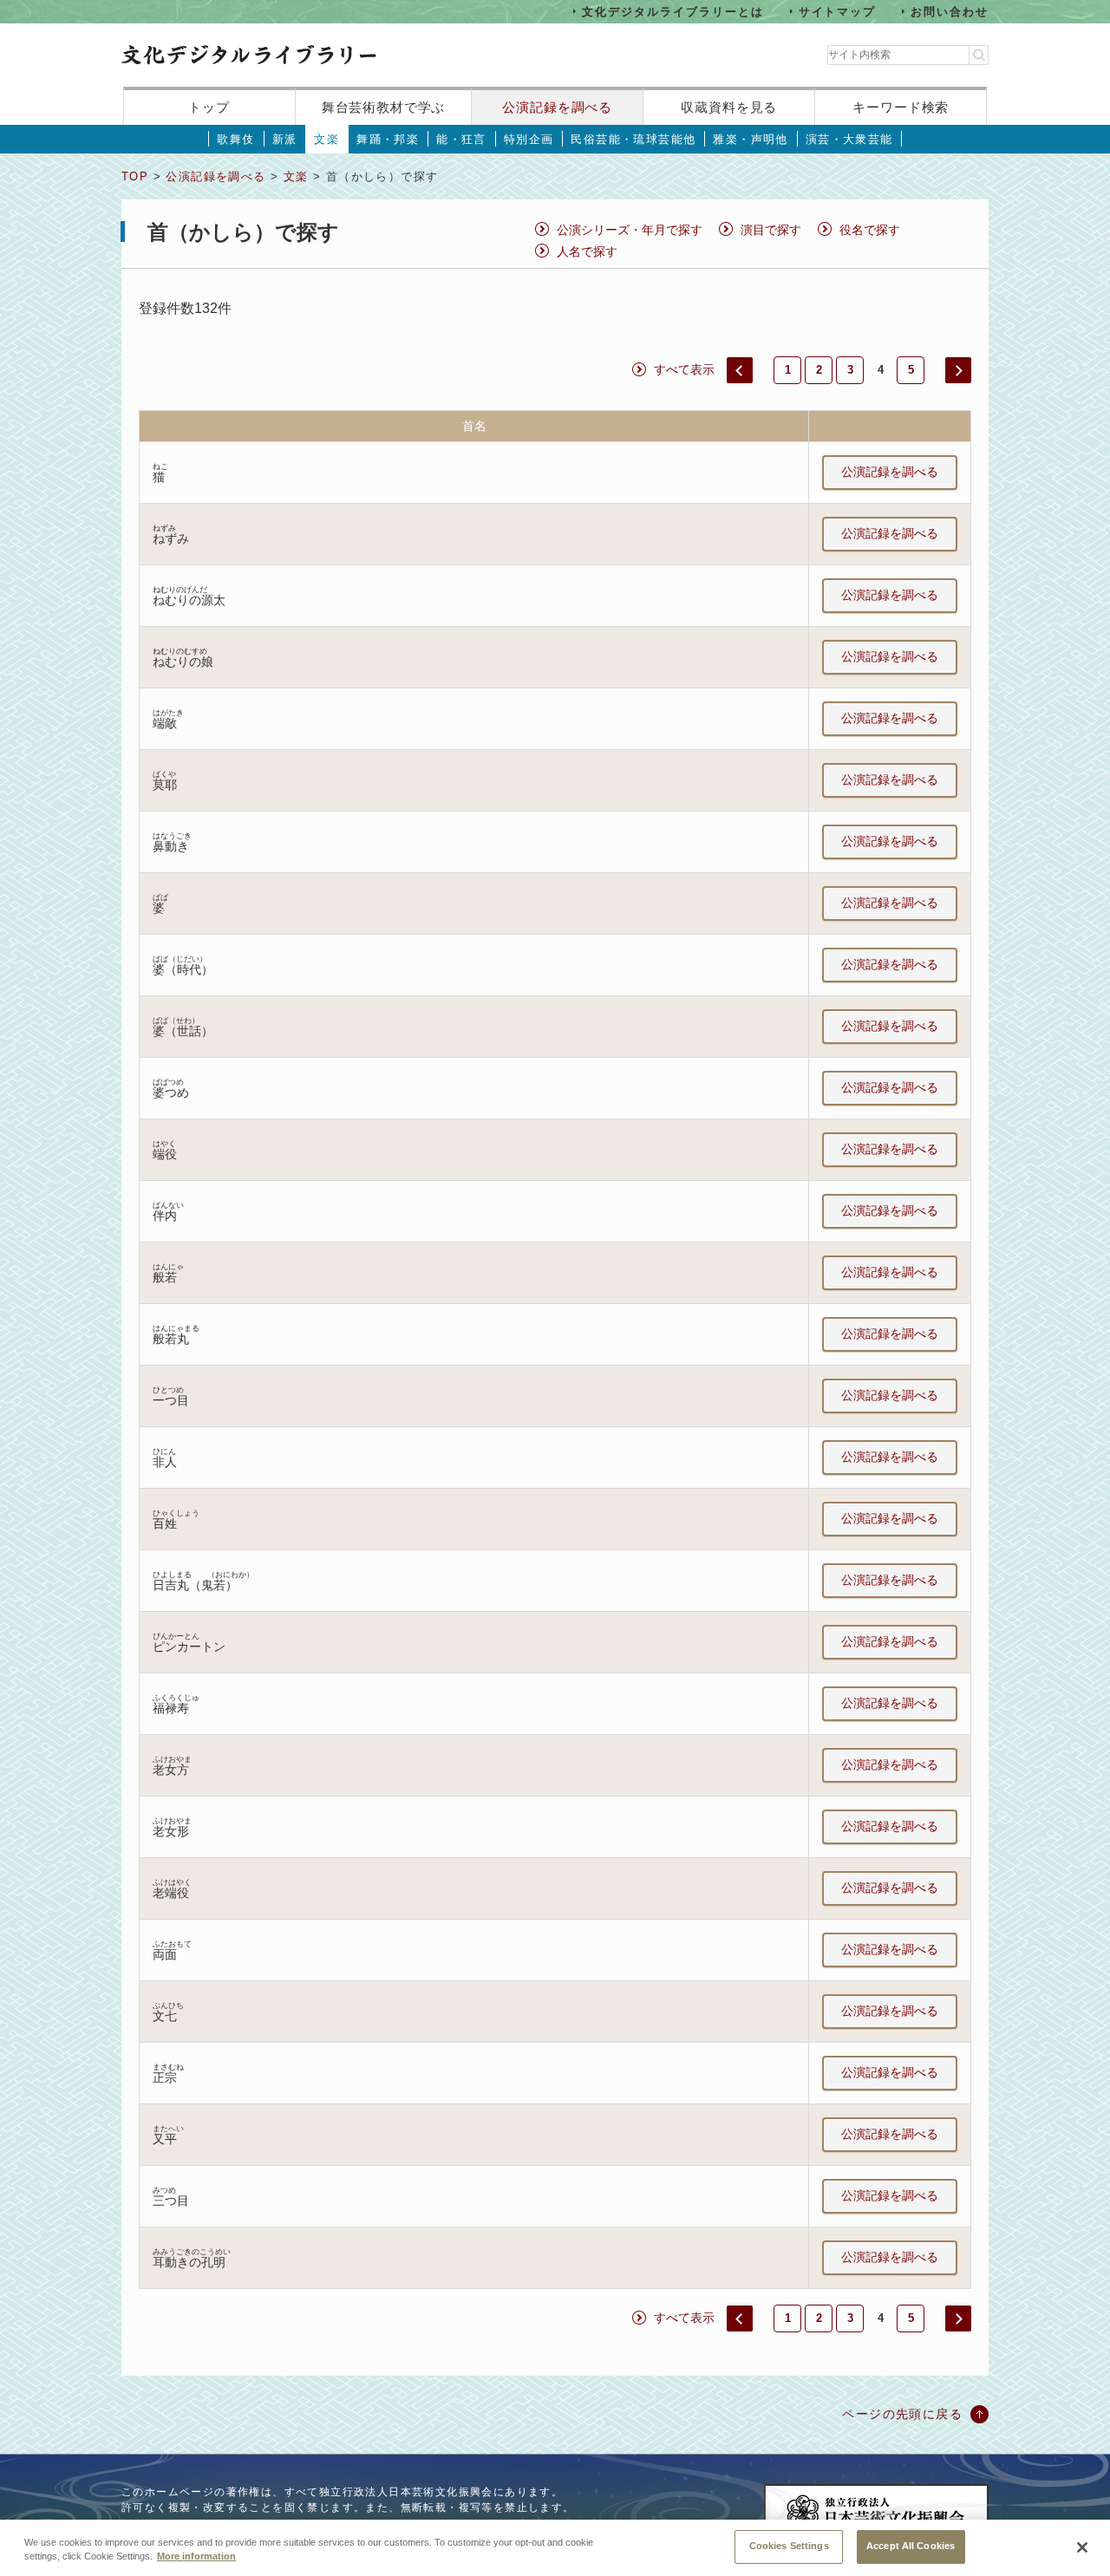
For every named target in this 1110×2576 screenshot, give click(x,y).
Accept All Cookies (911, 2546)
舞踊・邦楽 (388, 139)
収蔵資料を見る (729, 107)
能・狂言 (461, 139)
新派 (285, 139)
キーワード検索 (901, 107)
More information (196, 2557)
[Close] (1082, 2547)
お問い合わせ (950, 11)
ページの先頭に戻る (902, 2414)
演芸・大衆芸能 (849, 139)
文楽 (326, 139)
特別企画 (529, 139)
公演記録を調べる (557, 107)
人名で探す (587, 251)
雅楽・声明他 (750, 139)
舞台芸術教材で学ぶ (384, 107)
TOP (135, 176)
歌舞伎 (235, 139)
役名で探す (870, 230)
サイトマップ (838, 11)
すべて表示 (684, 369)
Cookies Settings (789, 2546)
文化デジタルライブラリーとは (673, 11)
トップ (209, 107)
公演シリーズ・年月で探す (630, 230)
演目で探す (771, 230)
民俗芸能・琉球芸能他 (633, 139)
